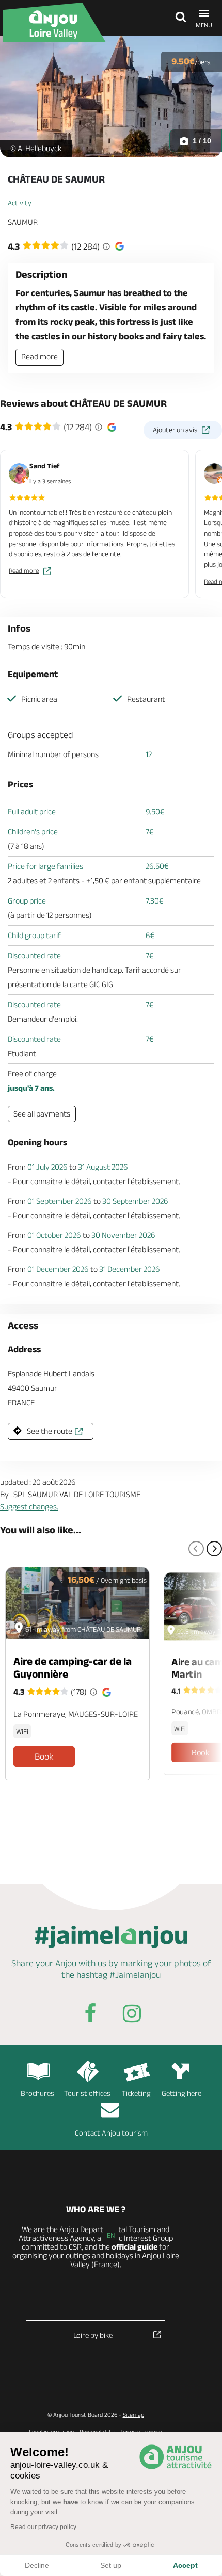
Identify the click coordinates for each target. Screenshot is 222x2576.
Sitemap (133, 2414)
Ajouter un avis (175, 430)
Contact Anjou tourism (111, 2133)
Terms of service (141, 2431)
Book (44, 1757)
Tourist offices (87, 2093)
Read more (39, 357)
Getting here (181, 2093)
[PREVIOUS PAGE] (196, 1549)
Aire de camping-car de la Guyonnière (73, 1667)
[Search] (178, 18)
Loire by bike (93, 2335)
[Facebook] (90, 2015)
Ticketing (136, 2093)
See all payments (42, 1114)
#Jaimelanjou (135, 1975)
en (111, 2235)
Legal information (51, 2431)
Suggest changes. (29, 1507)
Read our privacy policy (43, 2527)
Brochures (37, 2093)
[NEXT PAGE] (214, 1549)
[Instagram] (132, 2015)
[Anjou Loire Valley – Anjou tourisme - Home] (59, 22)
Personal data (97, 2431)
